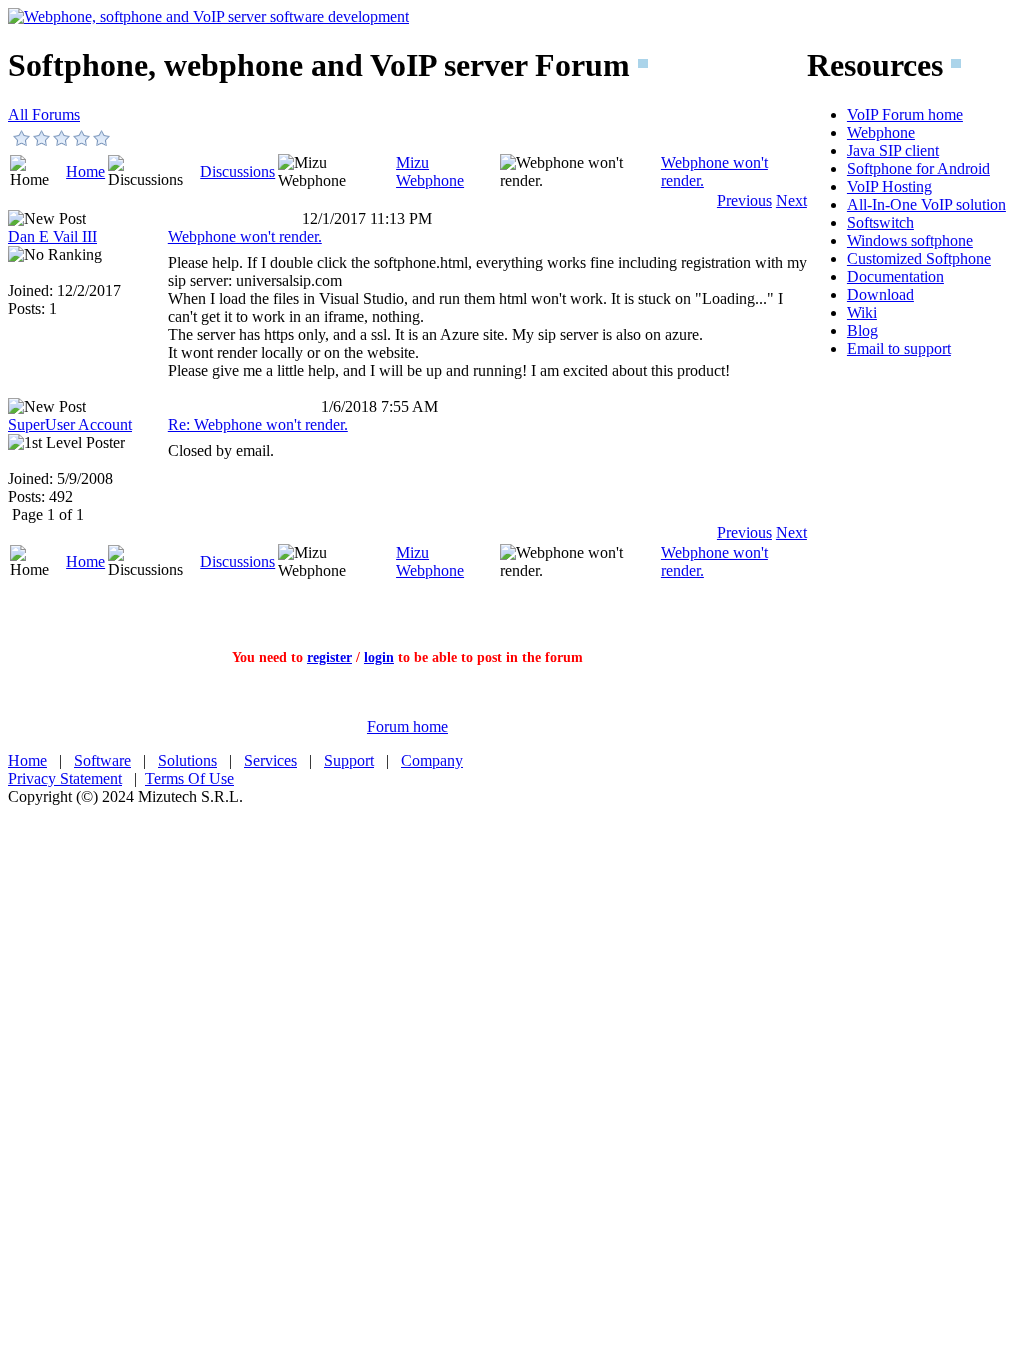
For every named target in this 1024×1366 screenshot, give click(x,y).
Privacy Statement (65, 778)
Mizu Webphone (430, 171)
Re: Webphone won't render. (258, 424)
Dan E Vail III (52, 236)
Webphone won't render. (245, 236)
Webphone (881, 132)
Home (85, 171)
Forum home (407, 726)
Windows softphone (910, 240)
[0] (22, 138)
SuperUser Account (70, 424)
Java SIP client (893, 150)
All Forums (44, 114)
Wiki (862, 312)
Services (270, 760)
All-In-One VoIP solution (926, 204)
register (329, 657)
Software (102, 760)
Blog (862, 330)
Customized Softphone (919, 258)
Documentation (895, 276)
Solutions (187, 760)
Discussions (237, 171)
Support (349, 760)
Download (880, 294)
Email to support (899, 348)
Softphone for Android (918, 168)
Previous (744, 200)
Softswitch (880, 222)
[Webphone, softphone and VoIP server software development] (208, 16)
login (379, 657)
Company (432, 760)
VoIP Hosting (889, 186)
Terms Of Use (189, 778)
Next (791, 200)
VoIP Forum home (905, 114)
